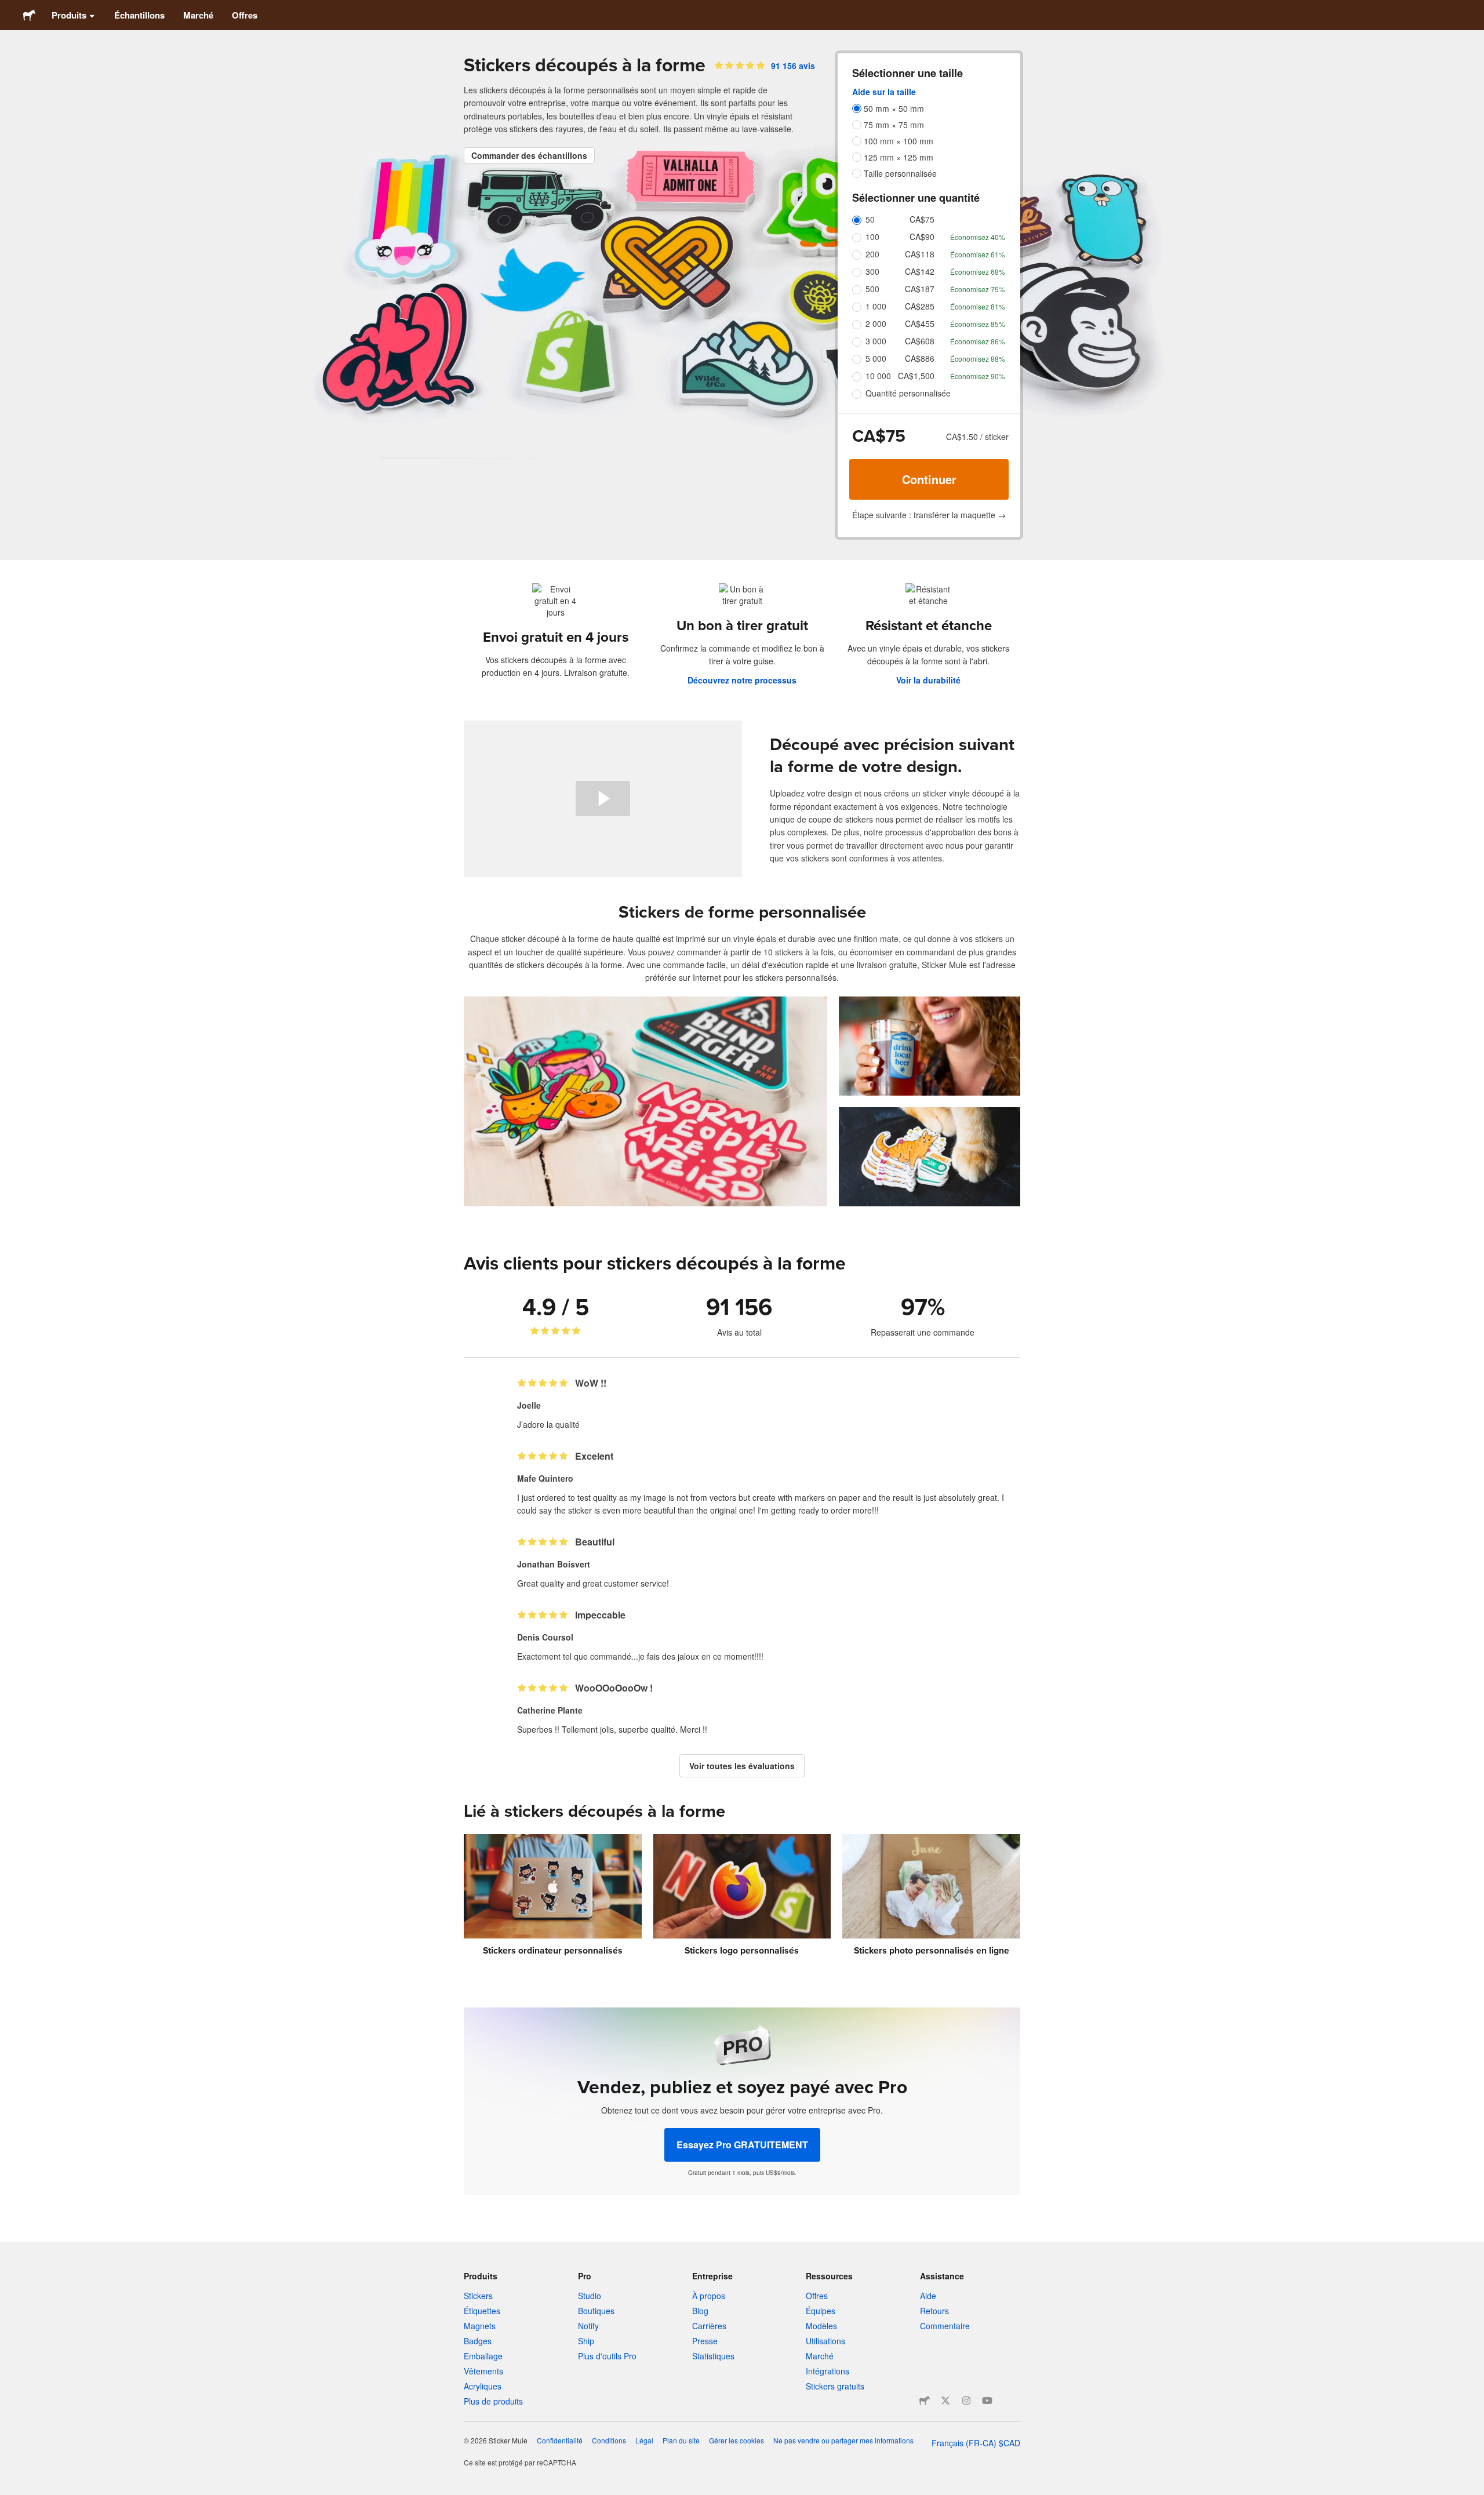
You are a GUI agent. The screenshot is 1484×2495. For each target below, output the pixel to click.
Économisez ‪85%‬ (978, 324)
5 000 (876, 358)
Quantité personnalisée (908, 393)
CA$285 (920, 306)
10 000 (878, 376)
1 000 (876, 306)
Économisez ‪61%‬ (978, 254)
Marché (198, 15)
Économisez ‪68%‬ (978, 272)
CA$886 (920, 358)
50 (870, 219)
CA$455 (920, 323)
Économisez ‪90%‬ (978, 376)
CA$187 (920, 289)
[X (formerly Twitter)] (945, 2401)
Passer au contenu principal (9, 9)
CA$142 (920, 271)
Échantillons (139, 15)
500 (872, 289)
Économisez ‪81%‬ (978, 306)
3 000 (876, 341)
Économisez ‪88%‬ (978, 359)
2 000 (876, 323)
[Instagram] (966, 2401)
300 (872, 271)
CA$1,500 (916, 376)
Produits (69, 15)
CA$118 (920, 254)
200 (872, 254)
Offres (245, 15)
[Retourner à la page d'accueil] (29, 15)
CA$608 (920, 341)
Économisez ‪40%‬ (978, 237)
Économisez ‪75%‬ (978, 289)
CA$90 (922, 237)
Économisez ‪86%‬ (978, 341)
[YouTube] (987, 2401)
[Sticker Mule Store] (925, 2401)
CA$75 (922, 219)
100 (872, 237)
